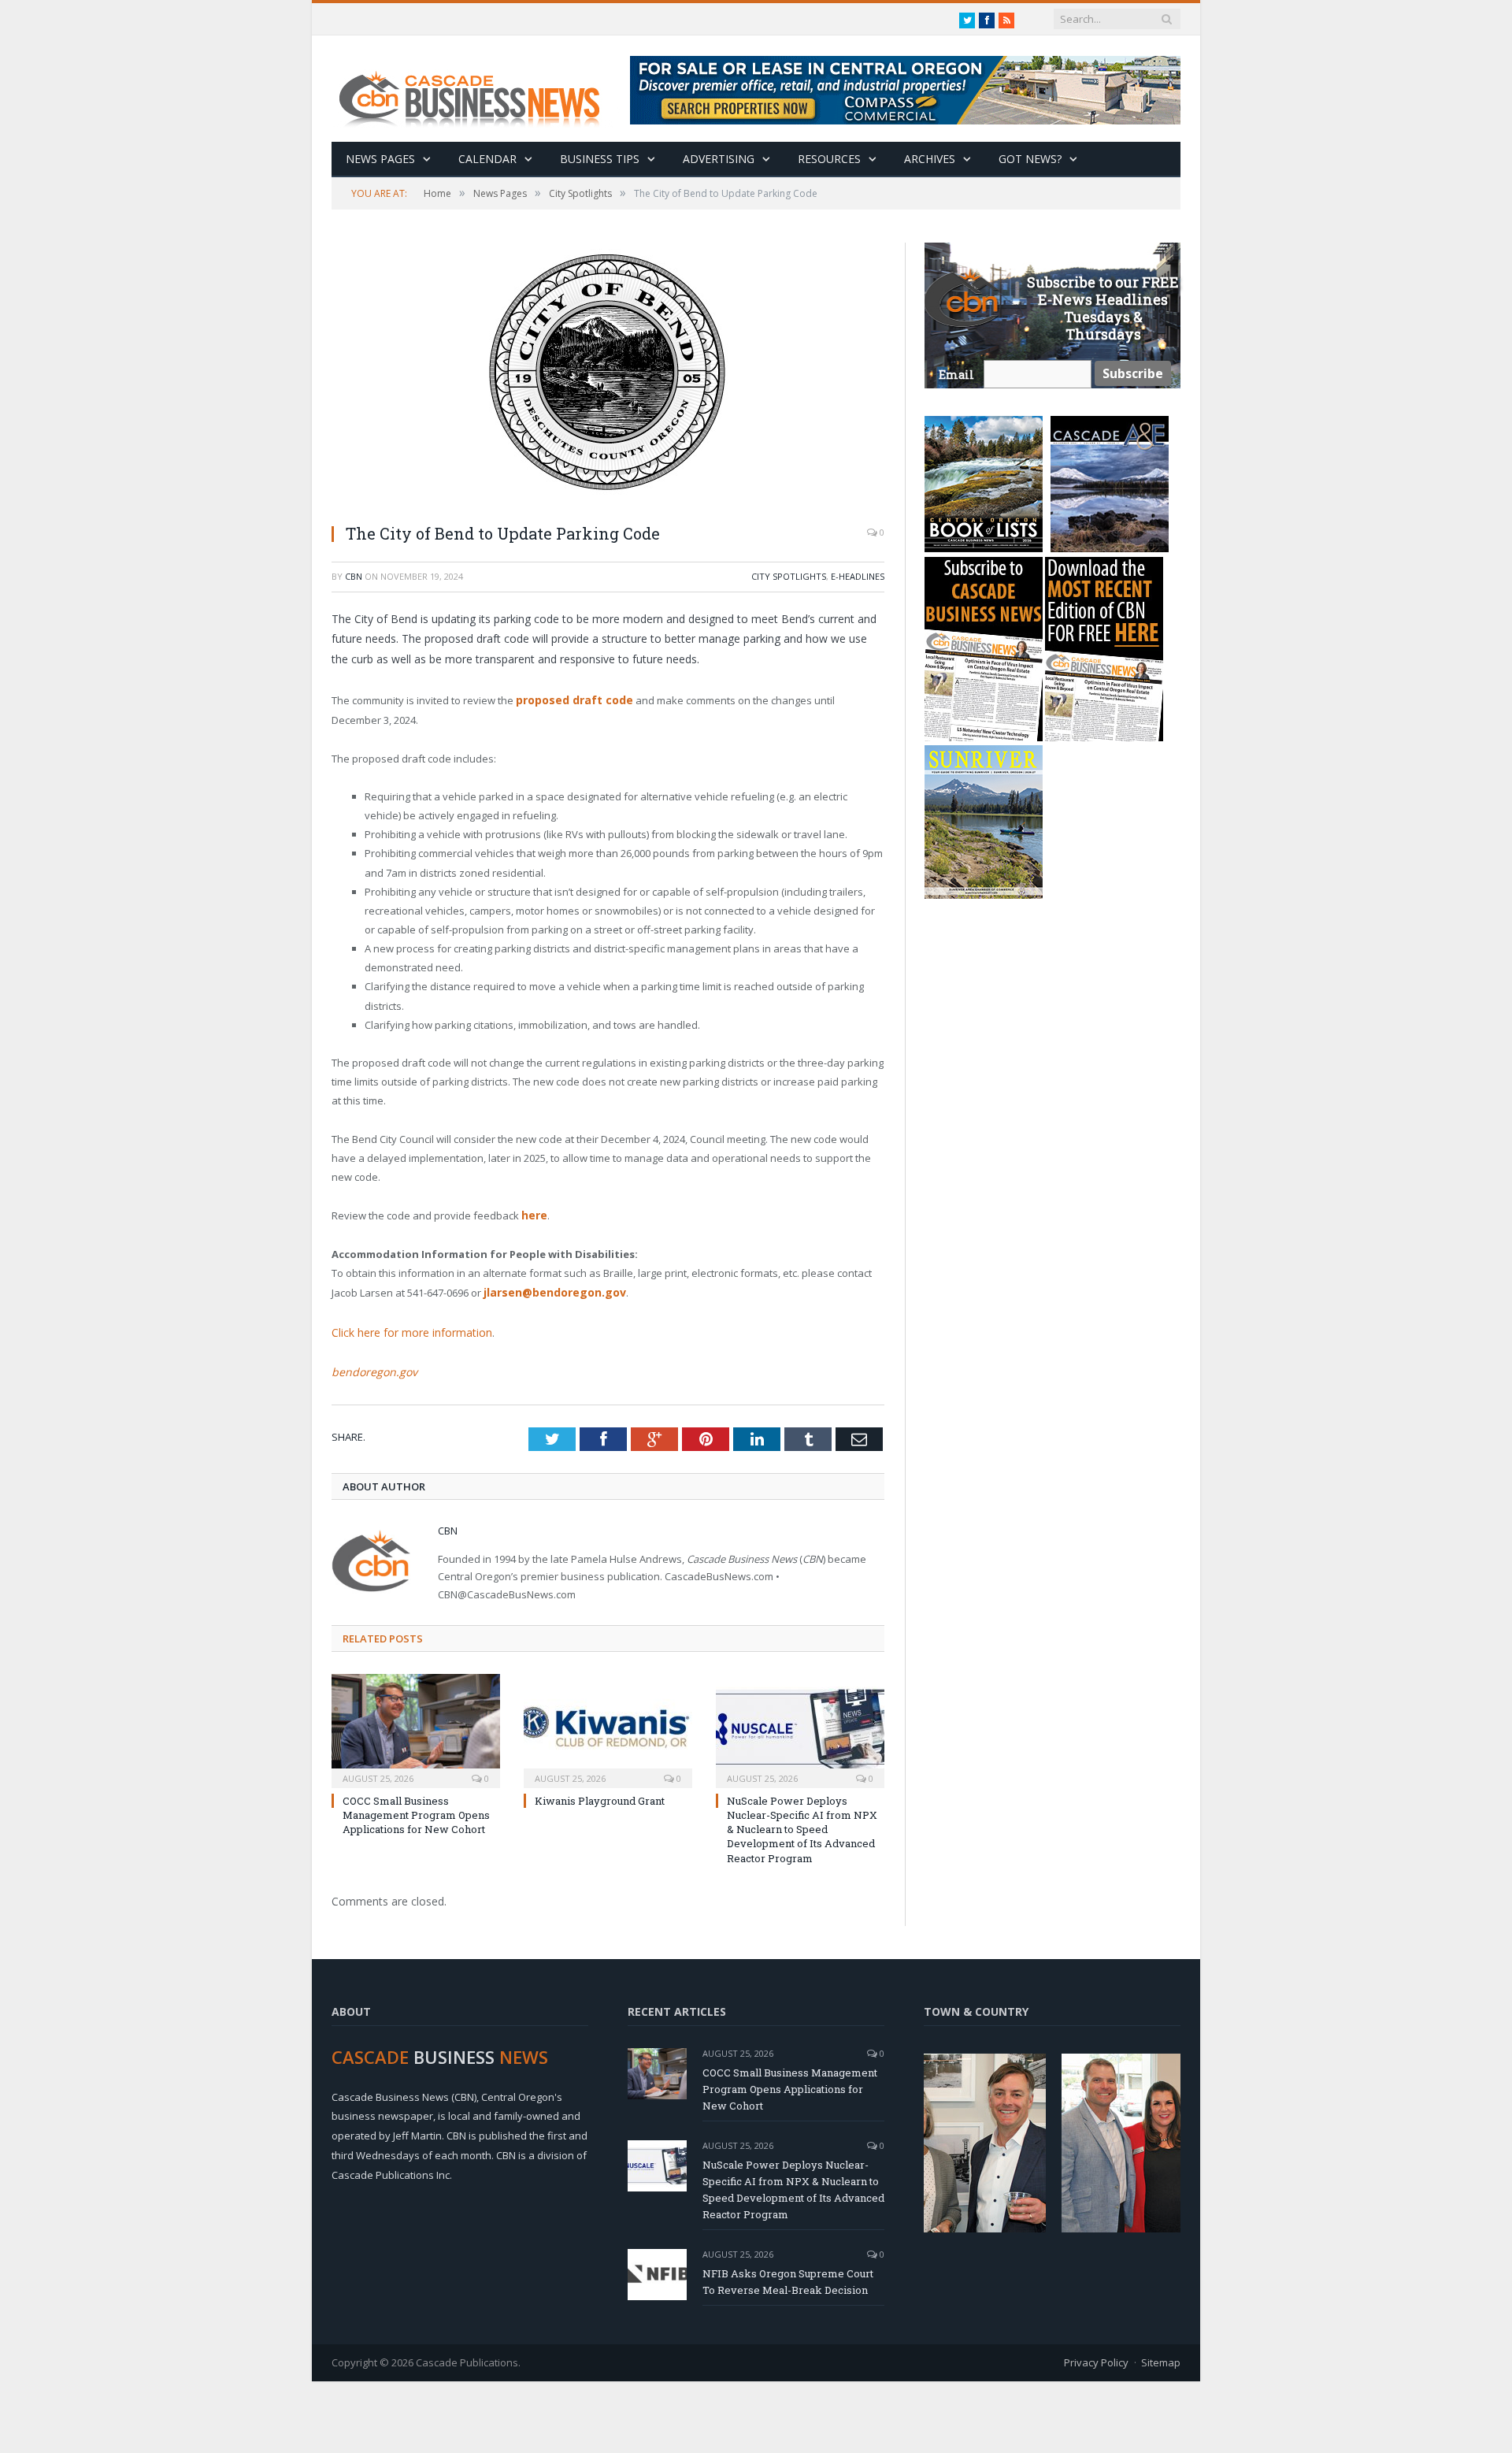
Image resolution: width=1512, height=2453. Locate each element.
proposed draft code (572, 700)
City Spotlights (789, 576)
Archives (930, 159)
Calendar (487, 159)
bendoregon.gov (370, 1365)
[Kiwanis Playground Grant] (608, 1722)
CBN (354, 576)
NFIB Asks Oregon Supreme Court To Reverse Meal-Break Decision (788, 2274)
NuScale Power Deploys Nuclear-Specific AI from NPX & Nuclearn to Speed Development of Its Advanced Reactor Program (802, 1822)
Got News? (1030, 159)
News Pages (380, 159)
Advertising (719, 159)
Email (956, 375)
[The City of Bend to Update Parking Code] (608, 377)
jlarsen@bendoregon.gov (552, 1290)
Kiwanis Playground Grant (600, 1794)
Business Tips (600, 159)
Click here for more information (406, 1327)
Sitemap (1161, 2355)
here (534, 1213)
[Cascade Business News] (478, 89)
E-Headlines (858, 576)
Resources (829, 159)
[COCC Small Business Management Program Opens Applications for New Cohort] (416, 1722)
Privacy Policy (1096, 2355)
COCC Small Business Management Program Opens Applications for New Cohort (416, 1808)
